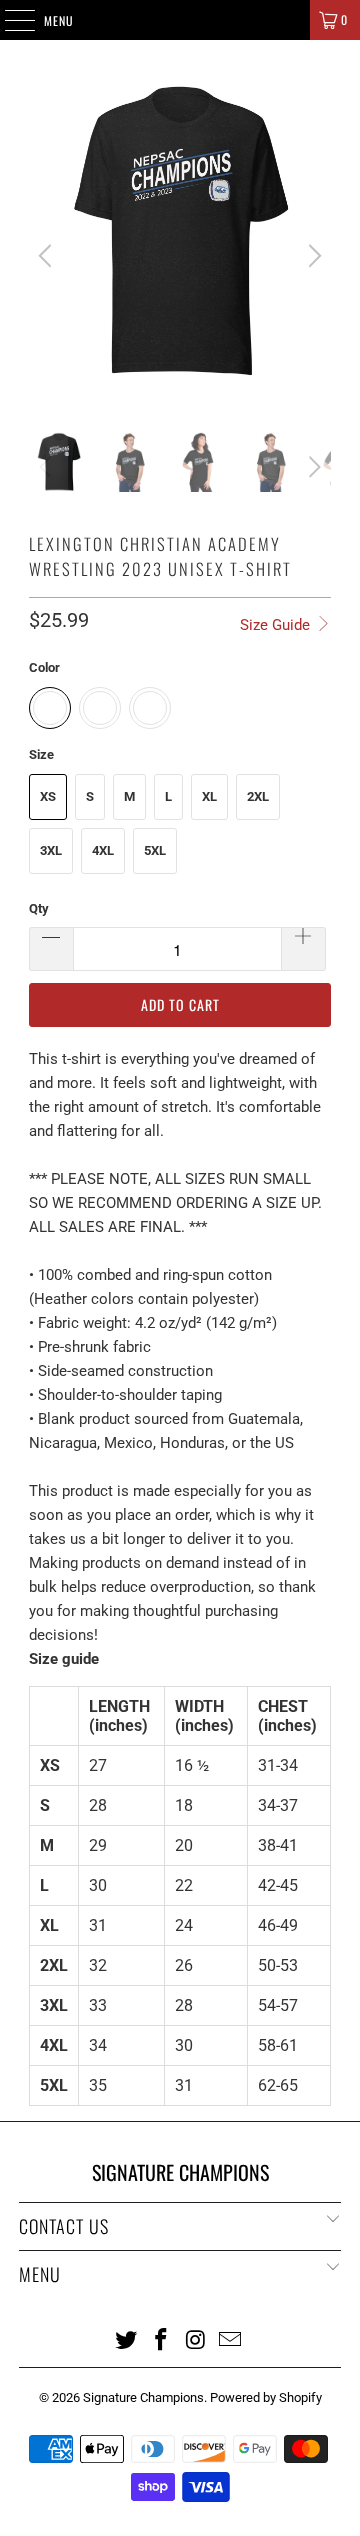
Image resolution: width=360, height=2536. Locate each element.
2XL (258, 796)
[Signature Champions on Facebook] (162, 2339)
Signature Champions (143, 2397)
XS (48, 796)
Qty (39, 908)
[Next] (312, 256)
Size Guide (277, 625)
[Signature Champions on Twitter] (127, 2339)
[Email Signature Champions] (231, 2339)
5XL (155, 850)
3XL (51, 850)
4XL (103, 850)
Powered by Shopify (266, 2397)
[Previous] (48, 256)
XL (209, 796)
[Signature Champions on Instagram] (197, 2339)
